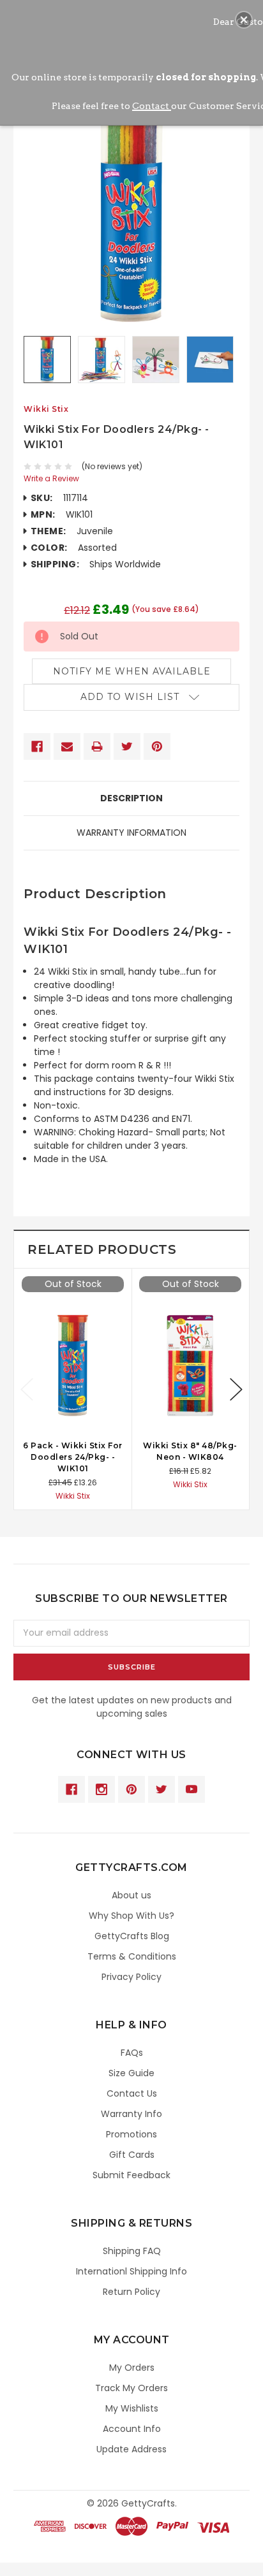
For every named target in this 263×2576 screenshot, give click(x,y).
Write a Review (51, 478)
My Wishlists (132, 2408)
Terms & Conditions (132, 1956)
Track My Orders (131, 2388)
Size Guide (131, 2073)
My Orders (132, 2368)
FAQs (132, 2053)
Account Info (132, 2429)
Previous (27, 1389)
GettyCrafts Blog (132, 1936)
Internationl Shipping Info (131, 2271)
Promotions (131, 2134)
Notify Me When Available (132, 671)
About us (131, 1895)
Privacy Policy (131, 1977)
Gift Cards (132, 2155)
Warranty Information (131, 833)
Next (236, 1389)
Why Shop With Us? (131, 1916)
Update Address (131, 2449)
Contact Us (132, 2093)
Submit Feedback (131, 2175)
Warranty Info (131, 2114)
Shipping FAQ (132, 2251)
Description (131, 798)
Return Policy (131, 2292)
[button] (244, 20)
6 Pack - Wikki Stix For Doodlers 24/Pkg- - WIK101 (73, 1457)
